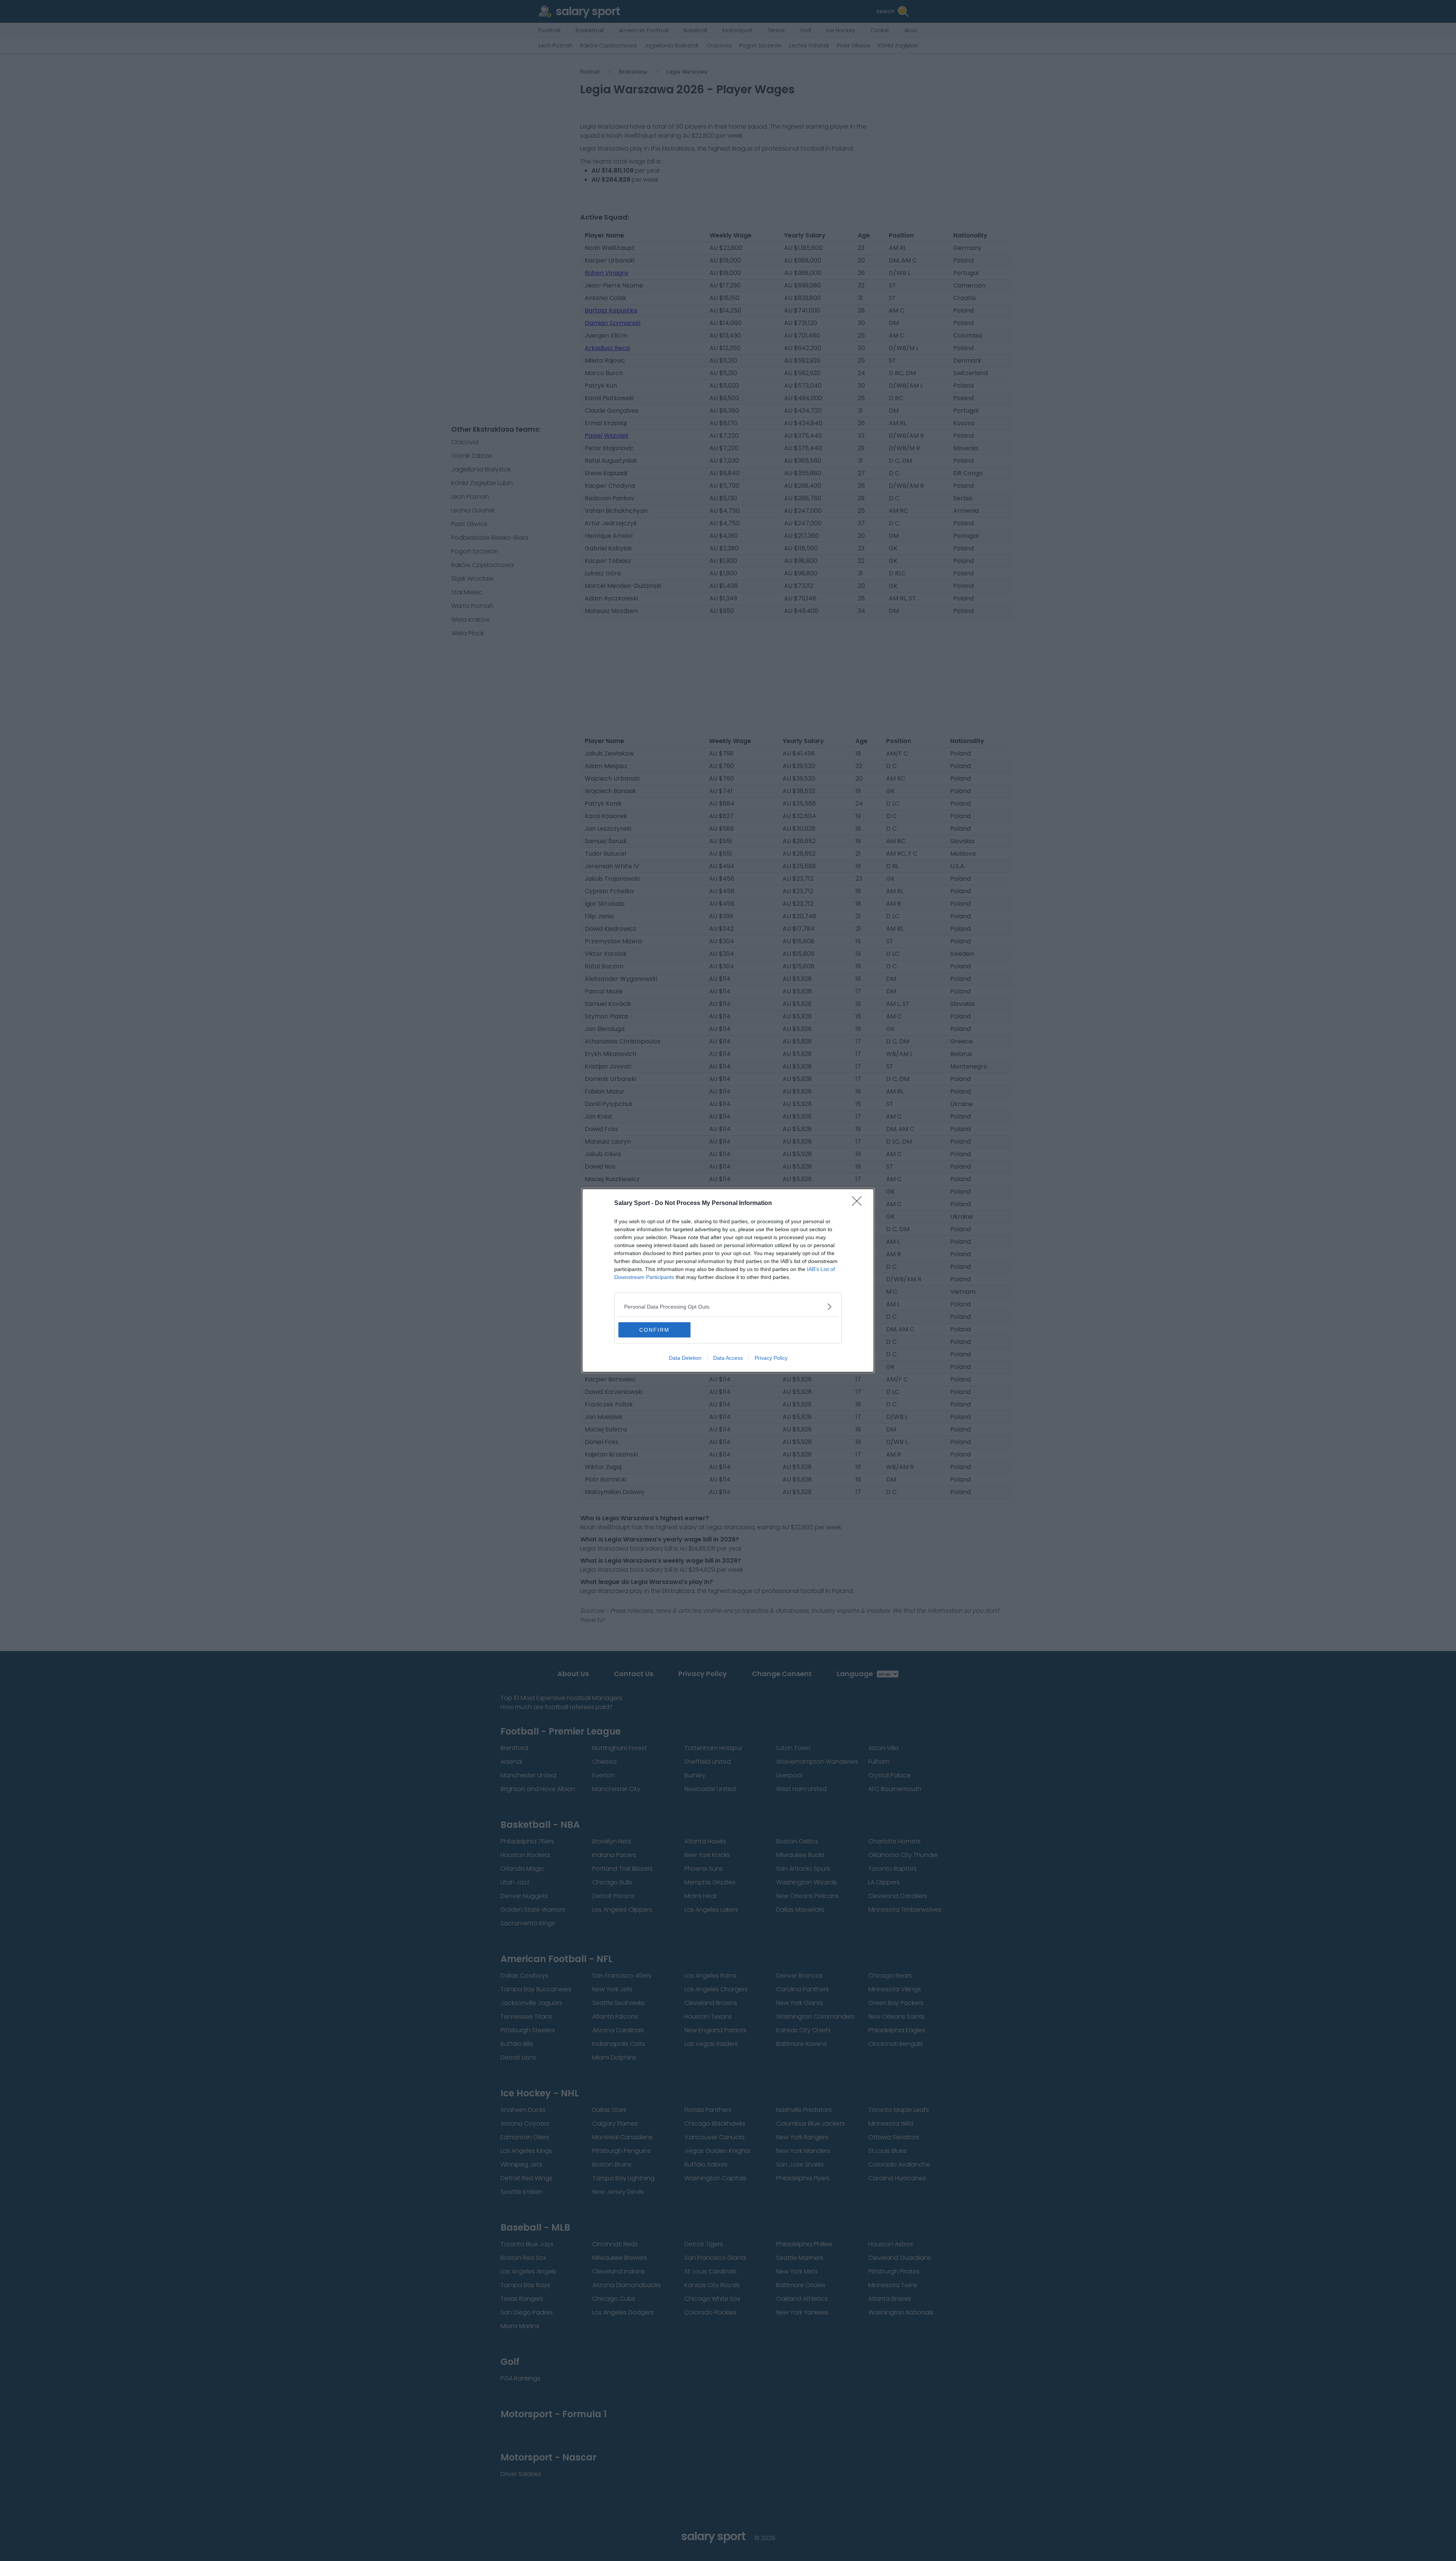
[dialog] (728, 1280)
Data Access (728, 1358)
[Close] (859, 1204)
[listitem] (728, 1306)
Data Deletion (685, 1358)
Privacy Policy (771, 1358)
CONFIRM (654, 1330)
